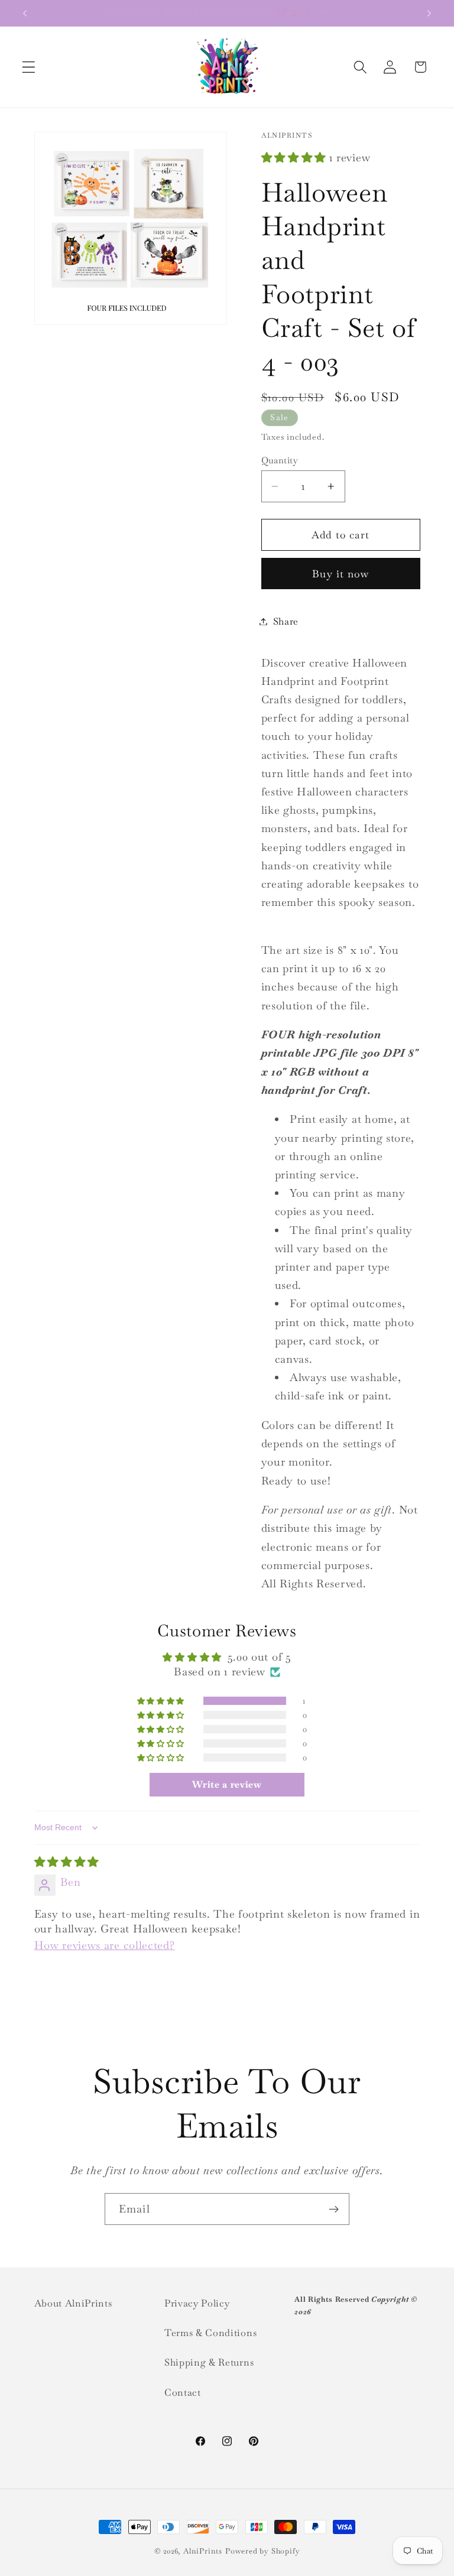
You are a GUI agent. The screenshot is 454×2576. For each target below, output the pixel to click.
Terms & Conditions (210, 2333)
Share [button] (286, 621)
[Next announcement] (429, 13)
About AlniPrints (73, 2303)
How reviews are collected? (105, 1945)
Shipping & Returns (209, 2362)
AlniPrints (203, 2551)
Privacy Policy (197, 2303)
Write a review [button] (227, 1784)
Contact (183, 2393)
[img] (67, 1862)
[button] (29, 67)
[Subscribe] (334, 2209)
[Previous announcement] (25, 13)
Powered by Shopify (263, 2551)
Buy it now (340, 574)
